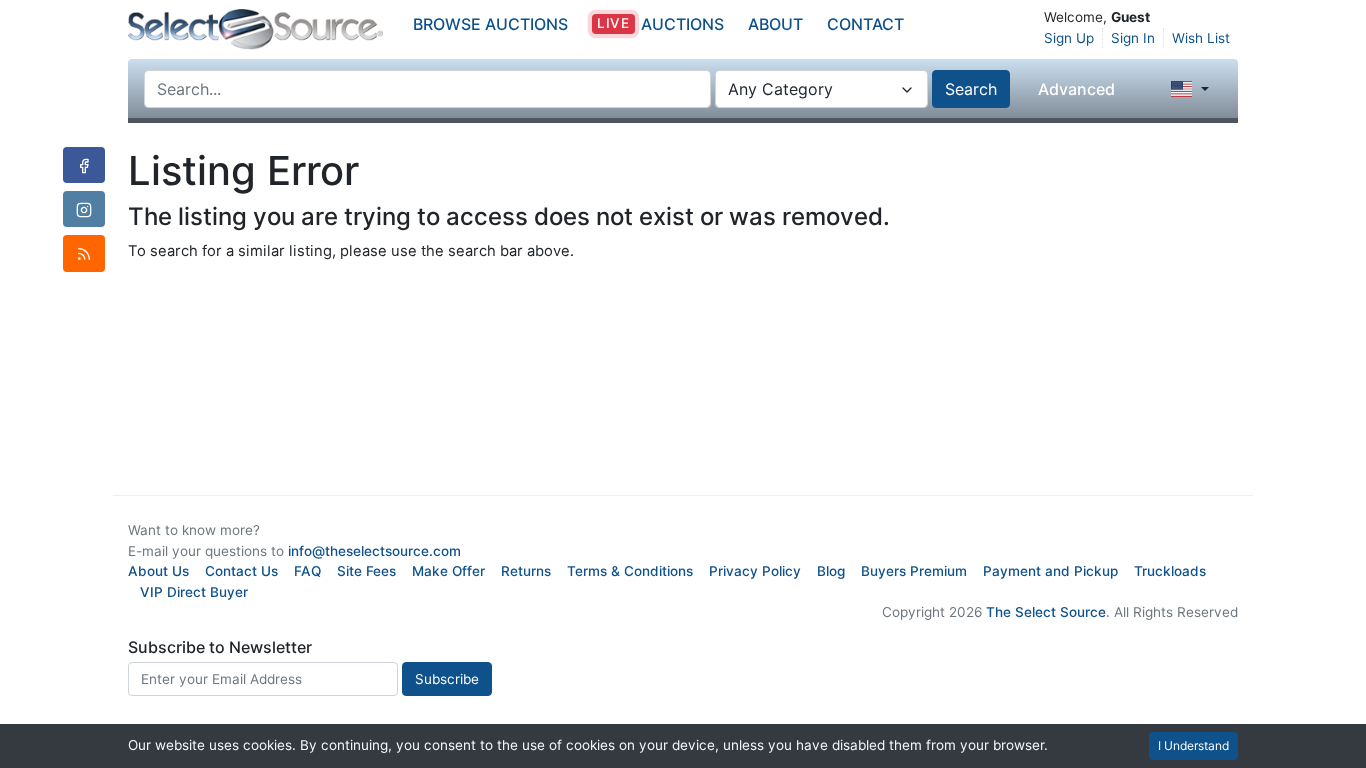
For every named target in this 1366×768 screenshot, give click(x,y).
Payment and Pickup (1050, 571)
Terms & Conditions (630, 571)
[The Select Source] (255, 29)
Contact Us (241, 571)
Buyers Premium (914, 571)
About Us (158, 571)
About (775, 24)
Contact (865, 24)
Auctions (660, 24)
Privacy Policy (755, 571)
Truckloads (1170, 571)
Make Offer (448, 571)
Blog (831, 571)
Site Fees (366, 571)
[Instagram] (84, 209)
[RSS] (84, 253)
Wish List (1201, 38)
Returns (526, 571)
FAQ (307, 571)
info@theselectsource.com (374, 551)
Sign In (1133, 38)
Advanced (1076, 89)
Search (971, 89)
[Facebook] (84, 165)
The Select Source (1046, 612)
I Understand (1193, 745)
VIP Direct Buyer (194, 592)
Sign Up (1069, 38)
